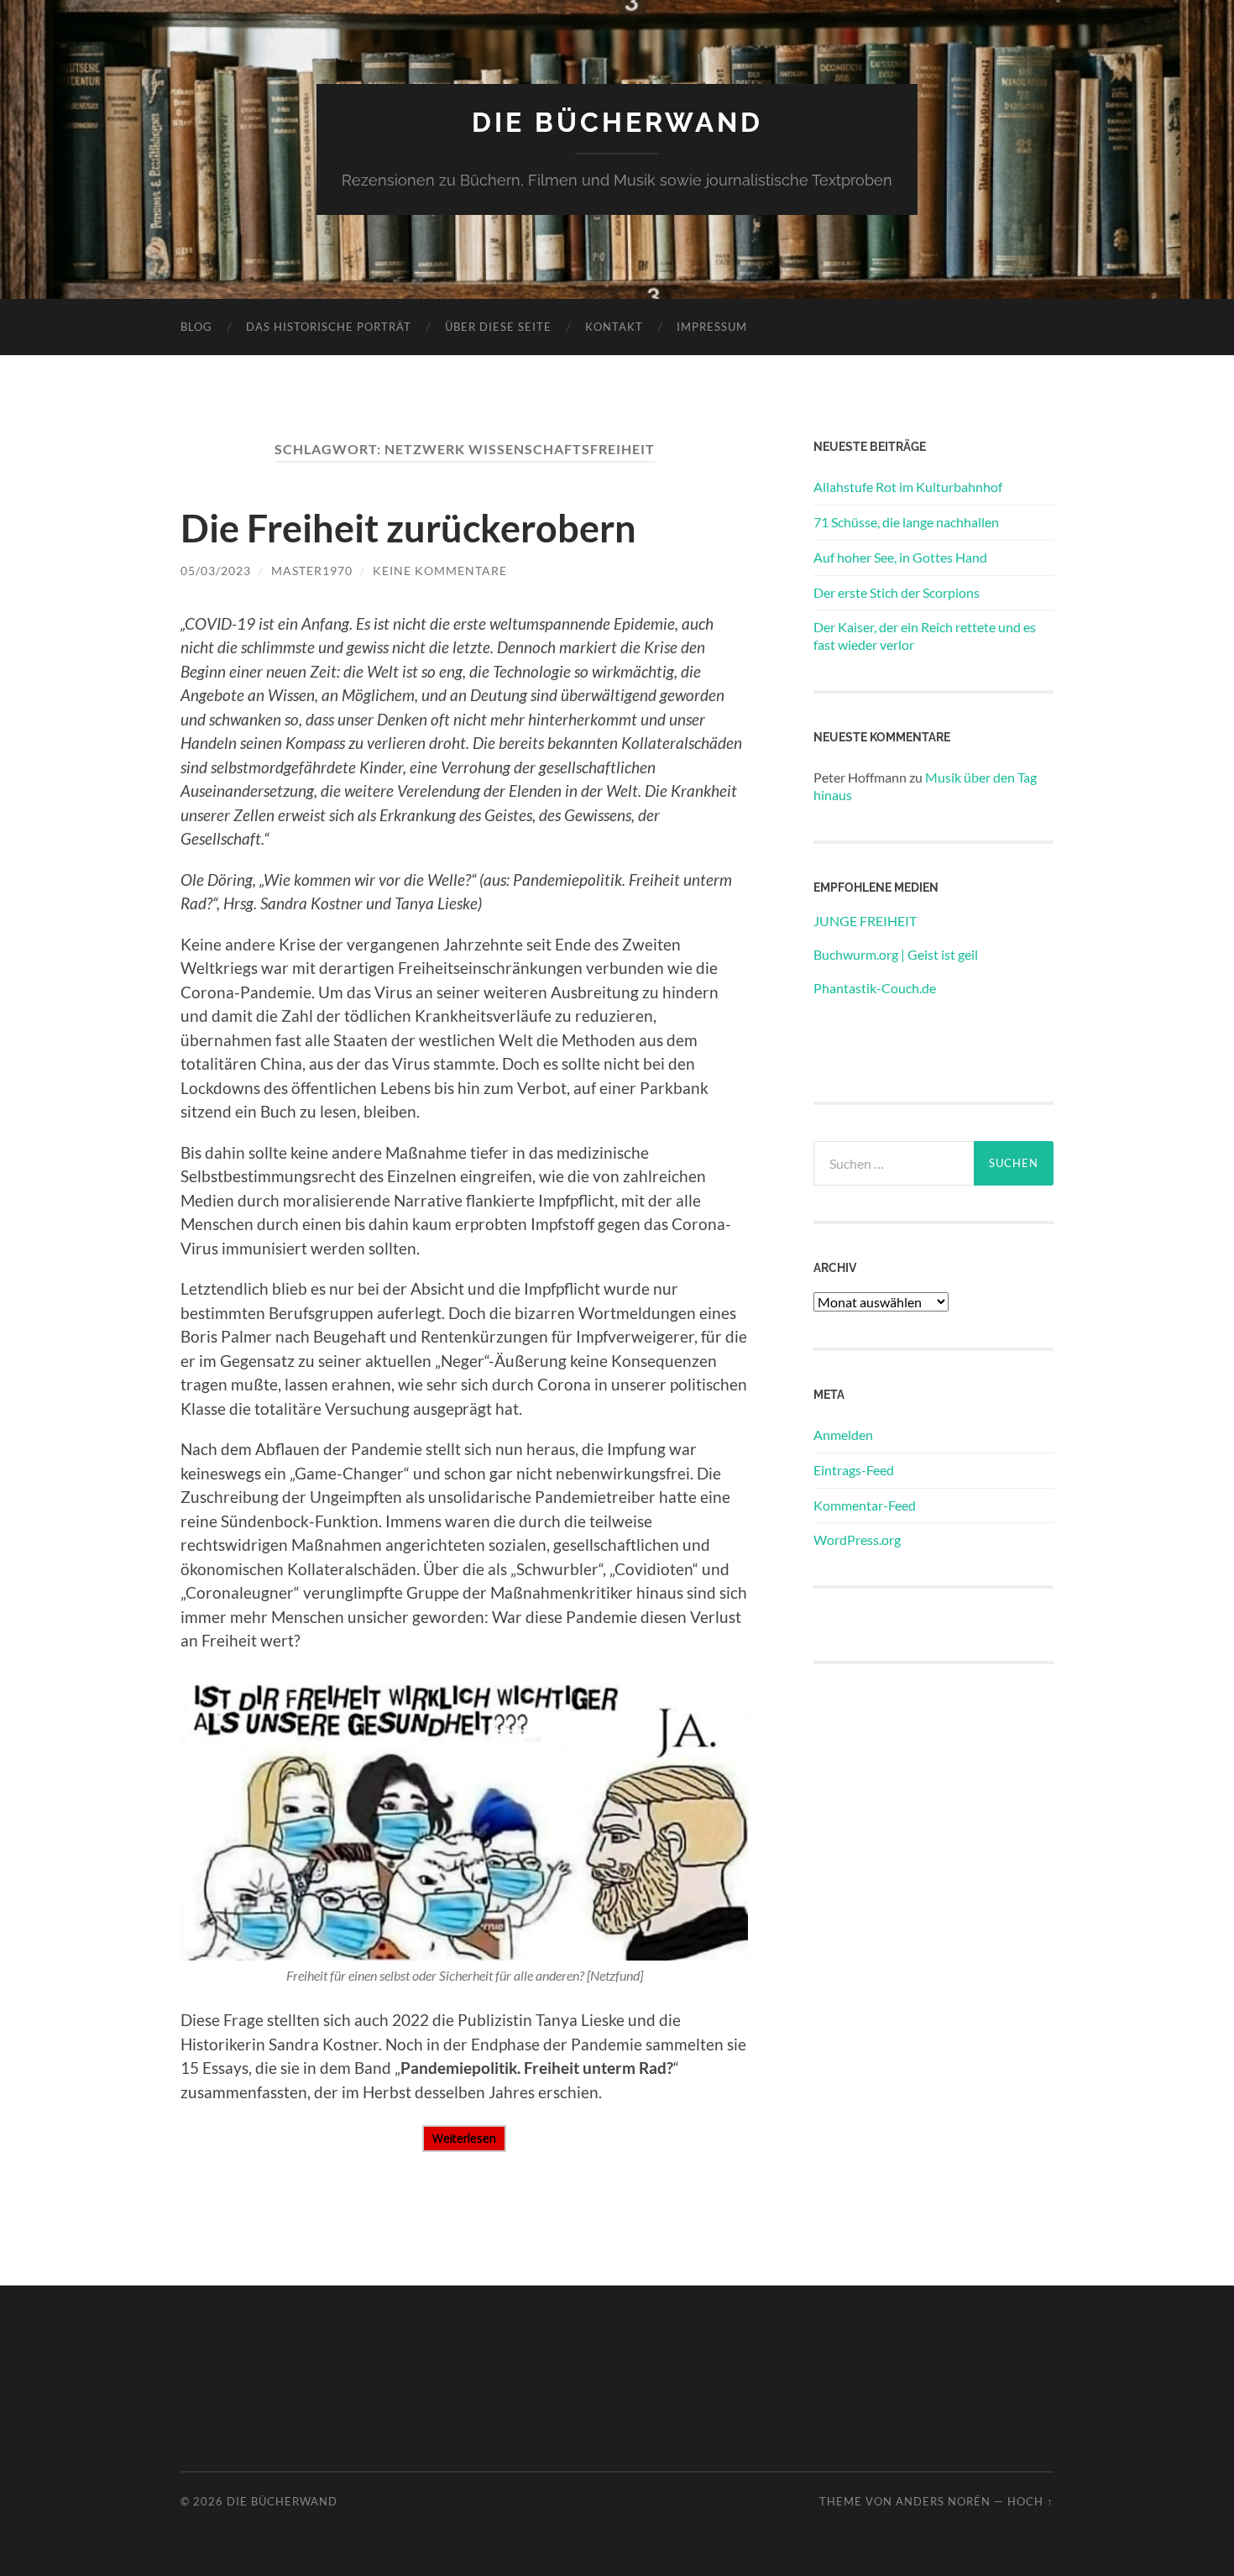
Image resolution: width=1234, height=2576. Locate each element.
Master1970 (312, 571)
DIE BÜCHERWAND (617, 122)
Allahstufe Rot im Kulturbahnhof (908, 487)
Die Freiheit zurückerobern (408, 528)
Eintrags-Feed (854, 1470)
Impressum (712, 327)
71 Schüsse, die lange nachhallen (906, 522)
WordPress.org (857, 1539)
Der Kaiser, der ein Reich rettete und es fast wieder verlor (925, 636)
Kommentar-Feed (865, 1505)
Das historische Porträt (329, 327)
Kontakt (614, 327)
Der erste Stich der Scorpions (897, 592)
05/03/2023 (216, 571)
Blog (196, 327)
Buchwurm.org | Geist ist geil (896, 954)
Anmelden (843, 1435)
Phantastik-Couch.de (875, 988)
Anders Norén (943, 2501)
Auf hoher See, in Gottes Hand (900, 557)
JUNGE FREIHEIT (865, 921)
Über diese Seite (498, 327)
